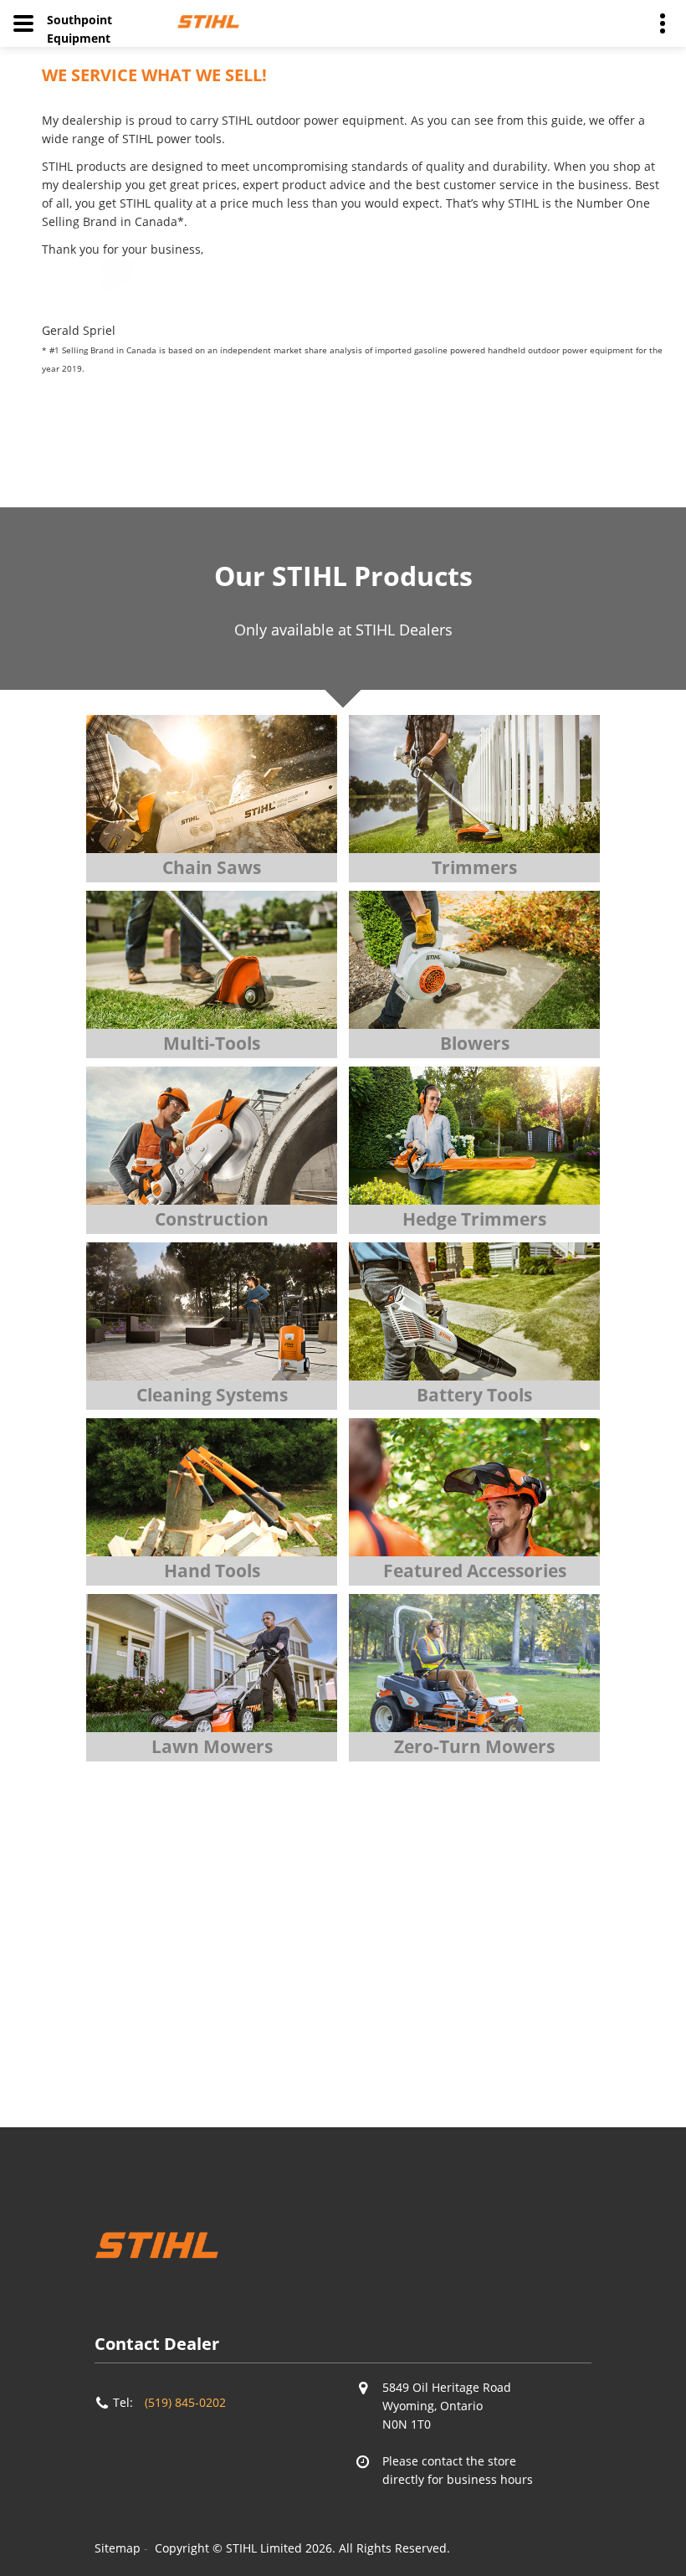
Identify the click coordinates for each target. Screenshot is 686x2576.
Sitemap (118, 2548)
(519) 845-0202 (185, 2402)
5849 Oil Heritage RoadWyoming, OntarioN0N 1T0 (447, 2406)
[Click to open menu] (23, 23)
